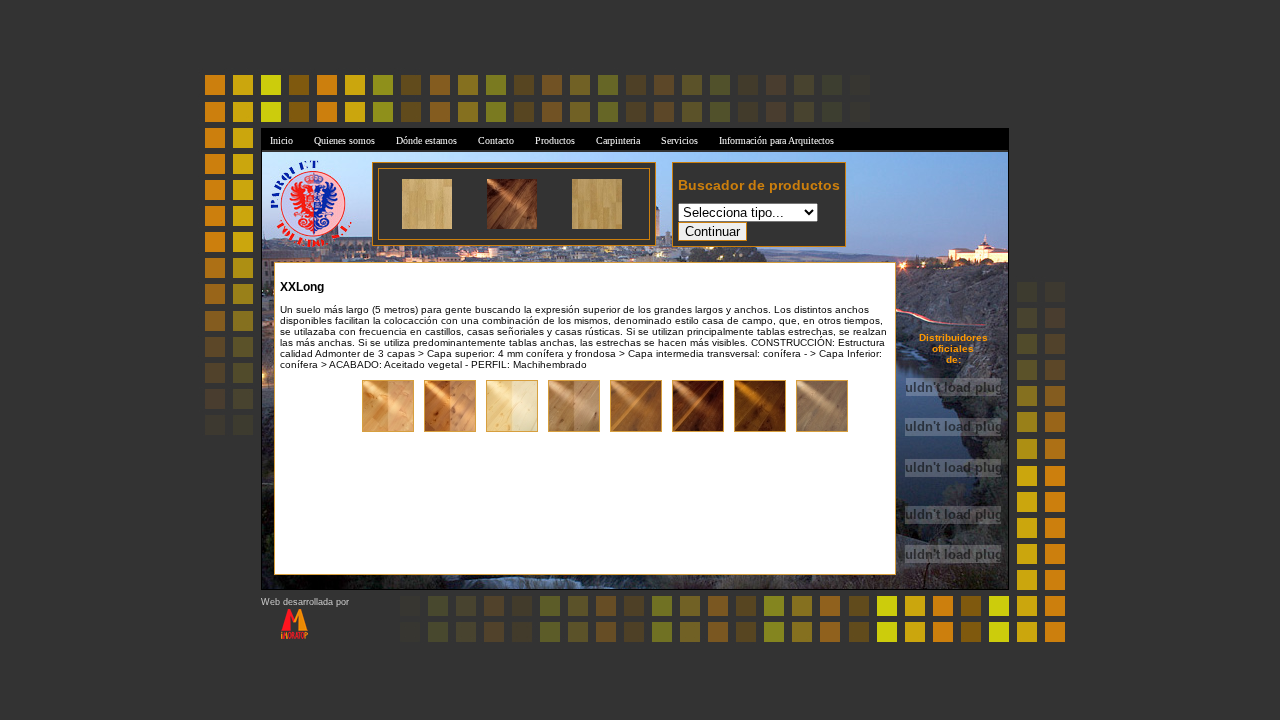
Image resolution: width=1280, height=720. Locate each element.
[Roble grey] (822, 429)
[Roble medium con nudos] (636, 429)
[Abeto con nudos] (512, 429)
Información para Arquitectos (776, 140)
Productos (555, 140)
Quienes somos (344, 140)
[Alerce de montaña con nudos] (388, 429)
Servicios (679, 140)
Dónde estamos (426, 140)
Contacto (496, 140)
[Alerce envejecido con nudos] (450, 429)
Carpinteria (618, 140)
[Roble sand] (760, 429)
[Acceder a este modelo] (427, 225)
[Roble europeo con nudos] (574, 429)
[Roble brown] (698, 429)
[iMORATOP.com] (284, 636)
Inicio (281, 140)
